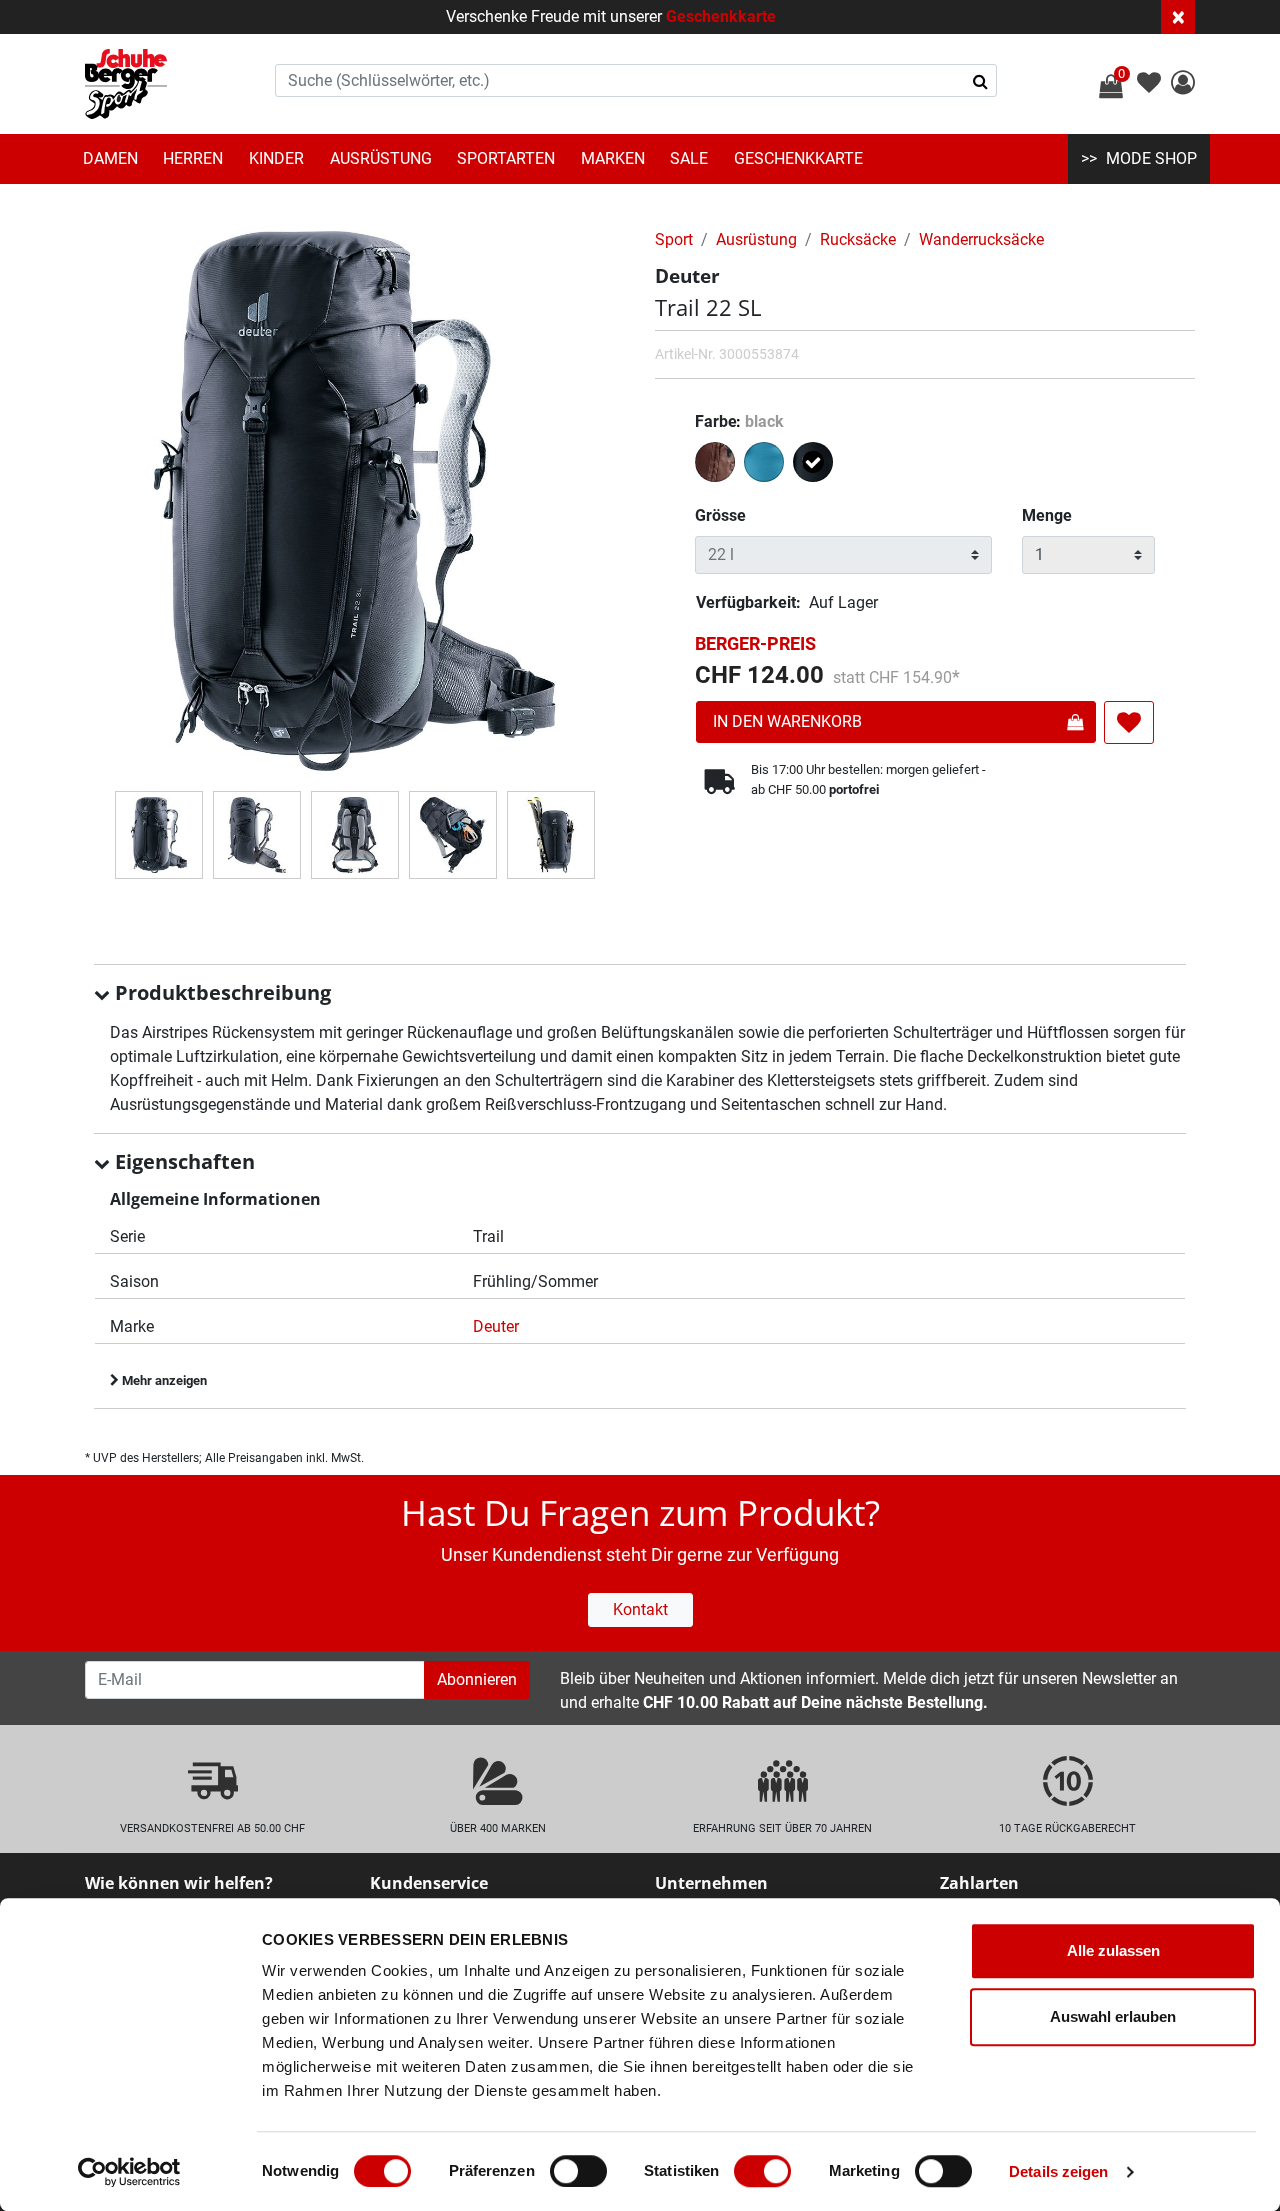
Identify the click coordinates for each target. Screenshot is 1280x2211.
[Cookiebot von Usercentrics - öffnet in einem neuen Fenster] (129, 2172)
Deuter (496, 1326)
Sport (674, 239)
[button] (1183, 85)
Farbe (739, 421)
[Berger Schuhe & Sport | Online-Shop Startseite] (126, 84)
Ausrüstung (381, 158)
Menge (1047, 515)
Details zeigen (1058, 2171)
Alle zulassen (1113, 1950)
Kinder (276, 158)
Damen (110, 158)
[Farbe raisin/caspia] (717, 465)
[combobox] (636, 80)
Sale (689, 158)
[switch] (578, 2171)
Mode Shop (1151, 158)
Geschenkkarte (721, 16)
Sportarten (506, 158)
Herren (193, 158)
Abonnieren (477, 1679)
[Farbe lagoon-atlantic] (766, 465)
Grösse (720, 515)
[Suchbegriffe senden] (980, 81)
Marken (613, 158)
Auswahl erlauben (1113, 2016)
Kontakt (640, 1609)
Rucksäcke (858, 239)
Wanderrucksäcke (981, 239)
